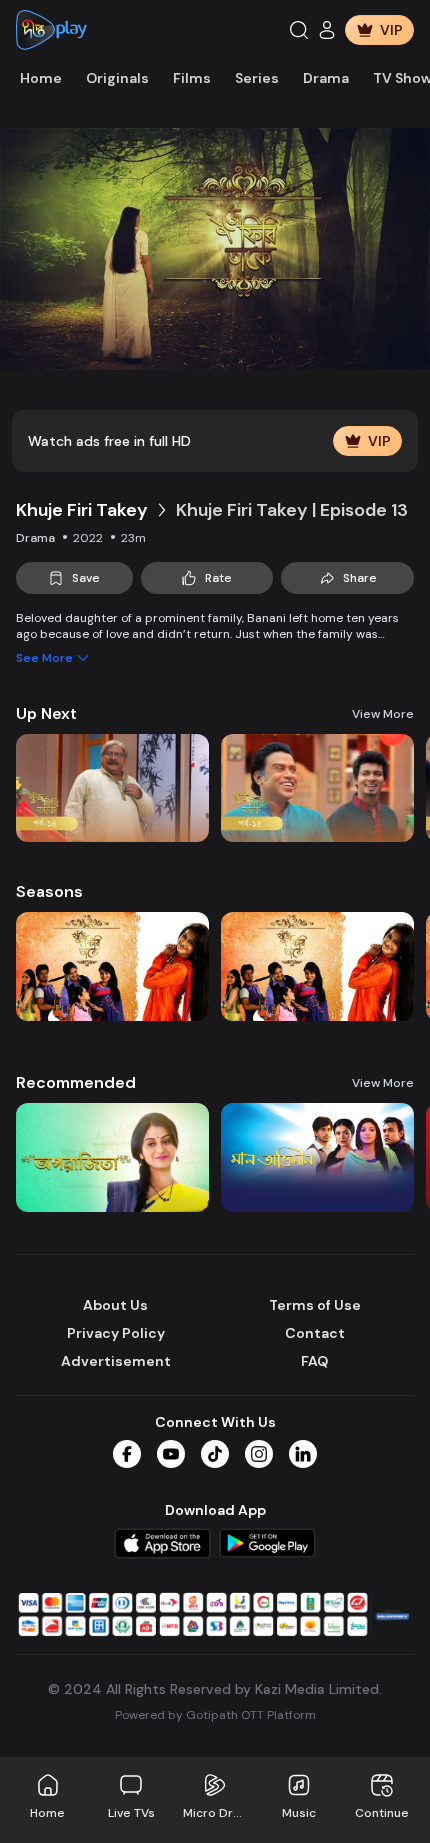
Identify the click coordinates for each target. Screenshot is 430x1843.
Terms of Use (315, 1305)
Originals (117, 78)
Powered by (215, 1715)
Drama (326, 78)
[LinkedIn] (303, 1454)
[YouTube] (171, 1454)
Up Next (46, 713)
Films (192, 78)
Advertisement (116, 1361)
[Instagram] (259, 1454)
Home (41, 78)
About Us (115, 1305)
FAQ (314, 1361)
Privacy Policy (116, 1333)
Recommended (76, 1082)
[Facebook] (127, 1454)
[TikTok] (215, 1454)
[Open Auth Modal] (327, 30)
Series (257, 78)
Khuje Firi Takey (82, 510)
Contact (315, 1333)
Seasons (49, 891)
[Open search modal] (299, 30)
